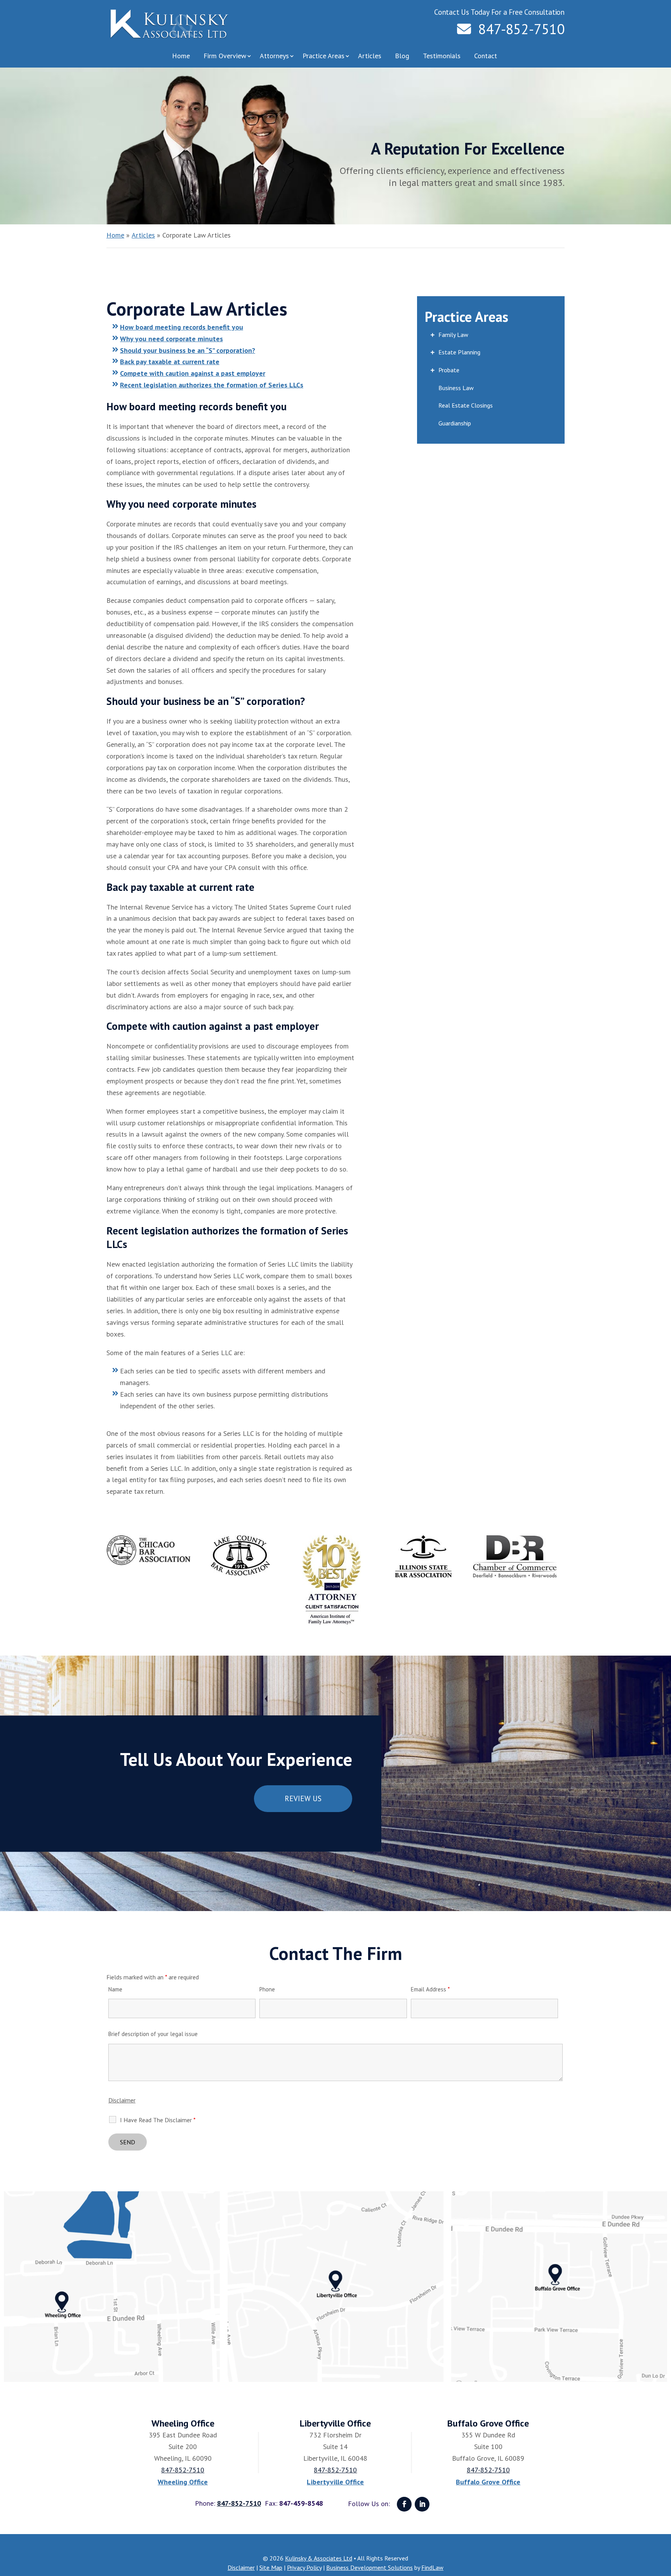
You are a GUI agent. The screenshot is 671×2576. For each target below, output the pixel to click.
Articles (370, 56)
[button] (663, 2520)
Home (181, 56)
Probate (449, 370)
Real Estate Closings (466, 405)
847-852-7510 (522, 29)
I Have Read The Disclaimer (158, 2120)
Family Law (453, 335)
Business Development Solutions (369, 2567)
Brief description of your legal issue (153, 2034)
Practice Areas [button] (323, 56)
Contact (486, 56)
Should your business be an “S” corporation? (188, 350)
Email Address (430, 1989)
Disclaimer (122, 2100)
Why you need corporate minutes (171, 339)
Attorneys (274, 56)
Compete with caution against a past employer (193, 373)
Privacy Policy (304, 2567)
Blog (402, 56)
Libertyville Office (335, 2482)
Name (115, 1989)
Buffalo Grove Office (488, 2482)
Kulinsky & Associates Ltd (319, 2558)
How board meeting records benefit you (182, 327)
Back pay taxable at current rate (170, 362)
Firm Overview (225, 56)
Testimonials (442, 56)
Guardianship (455, 423)
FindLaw (432, 2567)
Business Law (456, 388)
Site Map (271, 2567)
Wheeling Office (183, 2482)
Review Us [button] (303, 1798)
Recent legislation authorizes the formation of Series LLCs (212, 385)
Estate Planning (459, 352)
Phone (267, 1989)
